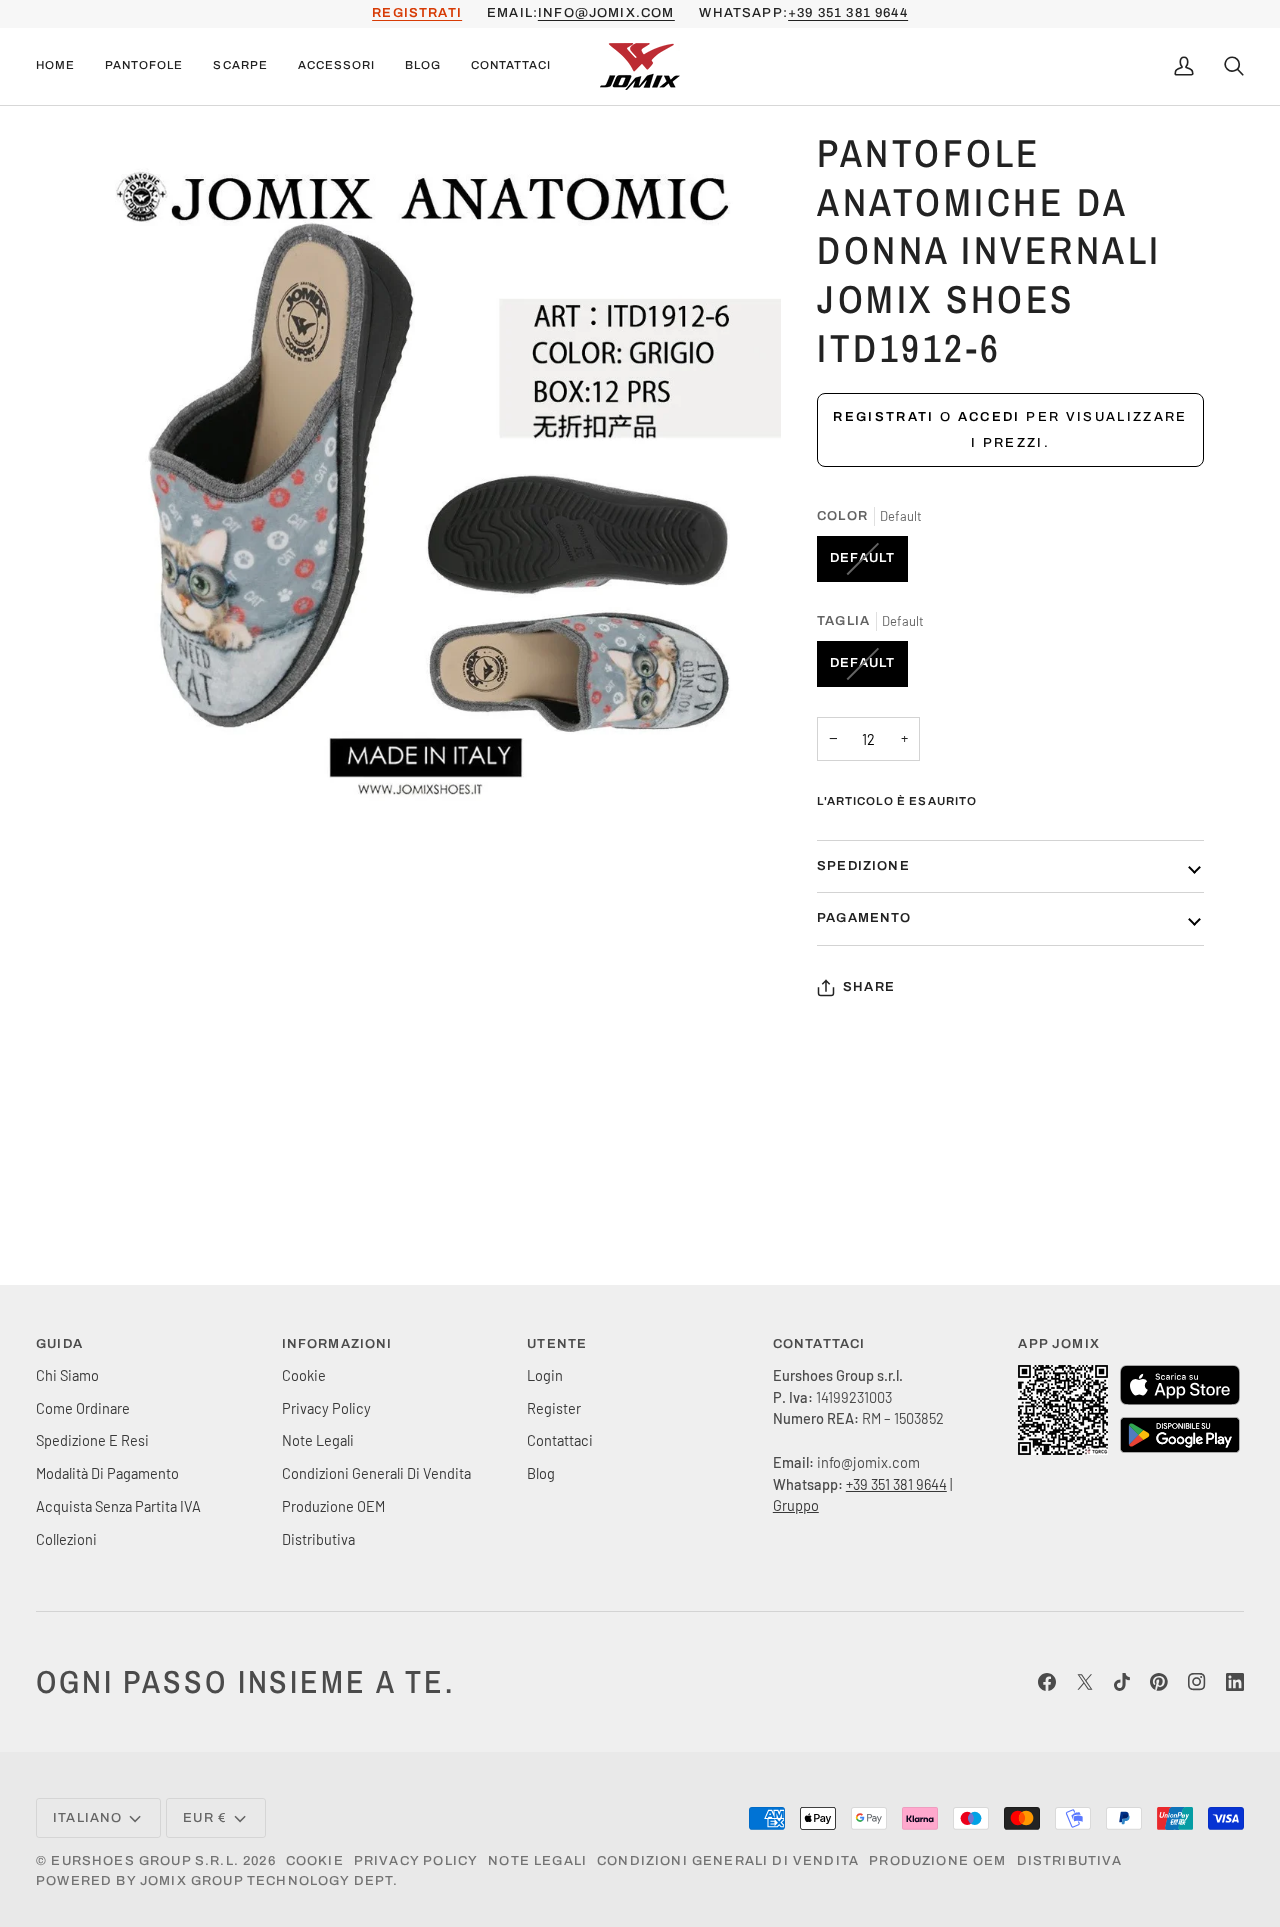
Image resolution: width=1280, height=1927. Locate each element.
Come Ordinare (83, 1408)
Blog (541, 1473)
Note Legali (318, 1440)
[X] (1085, 1682)
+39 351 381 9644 (848, 13)
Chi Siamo (67, 1375)
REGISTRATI (417, 13)
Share (869, 987)
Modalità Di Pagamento (107, 1473)
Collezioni (66, 1539)
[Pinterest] (1159, 1682)
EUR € (205, 1818)
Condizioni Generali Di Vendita (376, 1473)
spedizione (863, 866)
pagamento (864, 918)
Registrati (883, 417)
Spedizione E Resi (92, 1440)
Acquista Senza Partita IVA (118, 1506)
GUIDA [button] (59, 1344)
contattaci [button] (819, 1344)
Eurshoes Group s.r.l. (145, 1861)
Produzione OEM (333, 1506)
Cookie (304, 1375)
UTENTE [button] (557, 1344)
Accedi (989, 417)
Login (545, 1375)
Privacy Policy (326, 1408)
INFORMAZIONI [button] (337, 1344)
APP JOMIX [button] (1059, 1344)
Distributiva (318, 1539)
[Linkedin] (1235, 1682)
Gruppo (796, 1505)
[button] (144, 66)
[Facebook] (1047, 1682)
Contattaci (560, 1440)
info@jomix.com (606, 13)
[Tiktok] (1122, 1682)
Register (554, 1408)
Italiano (87, 1818)
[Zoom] (113, 796)
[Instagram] (1197, 1682)
